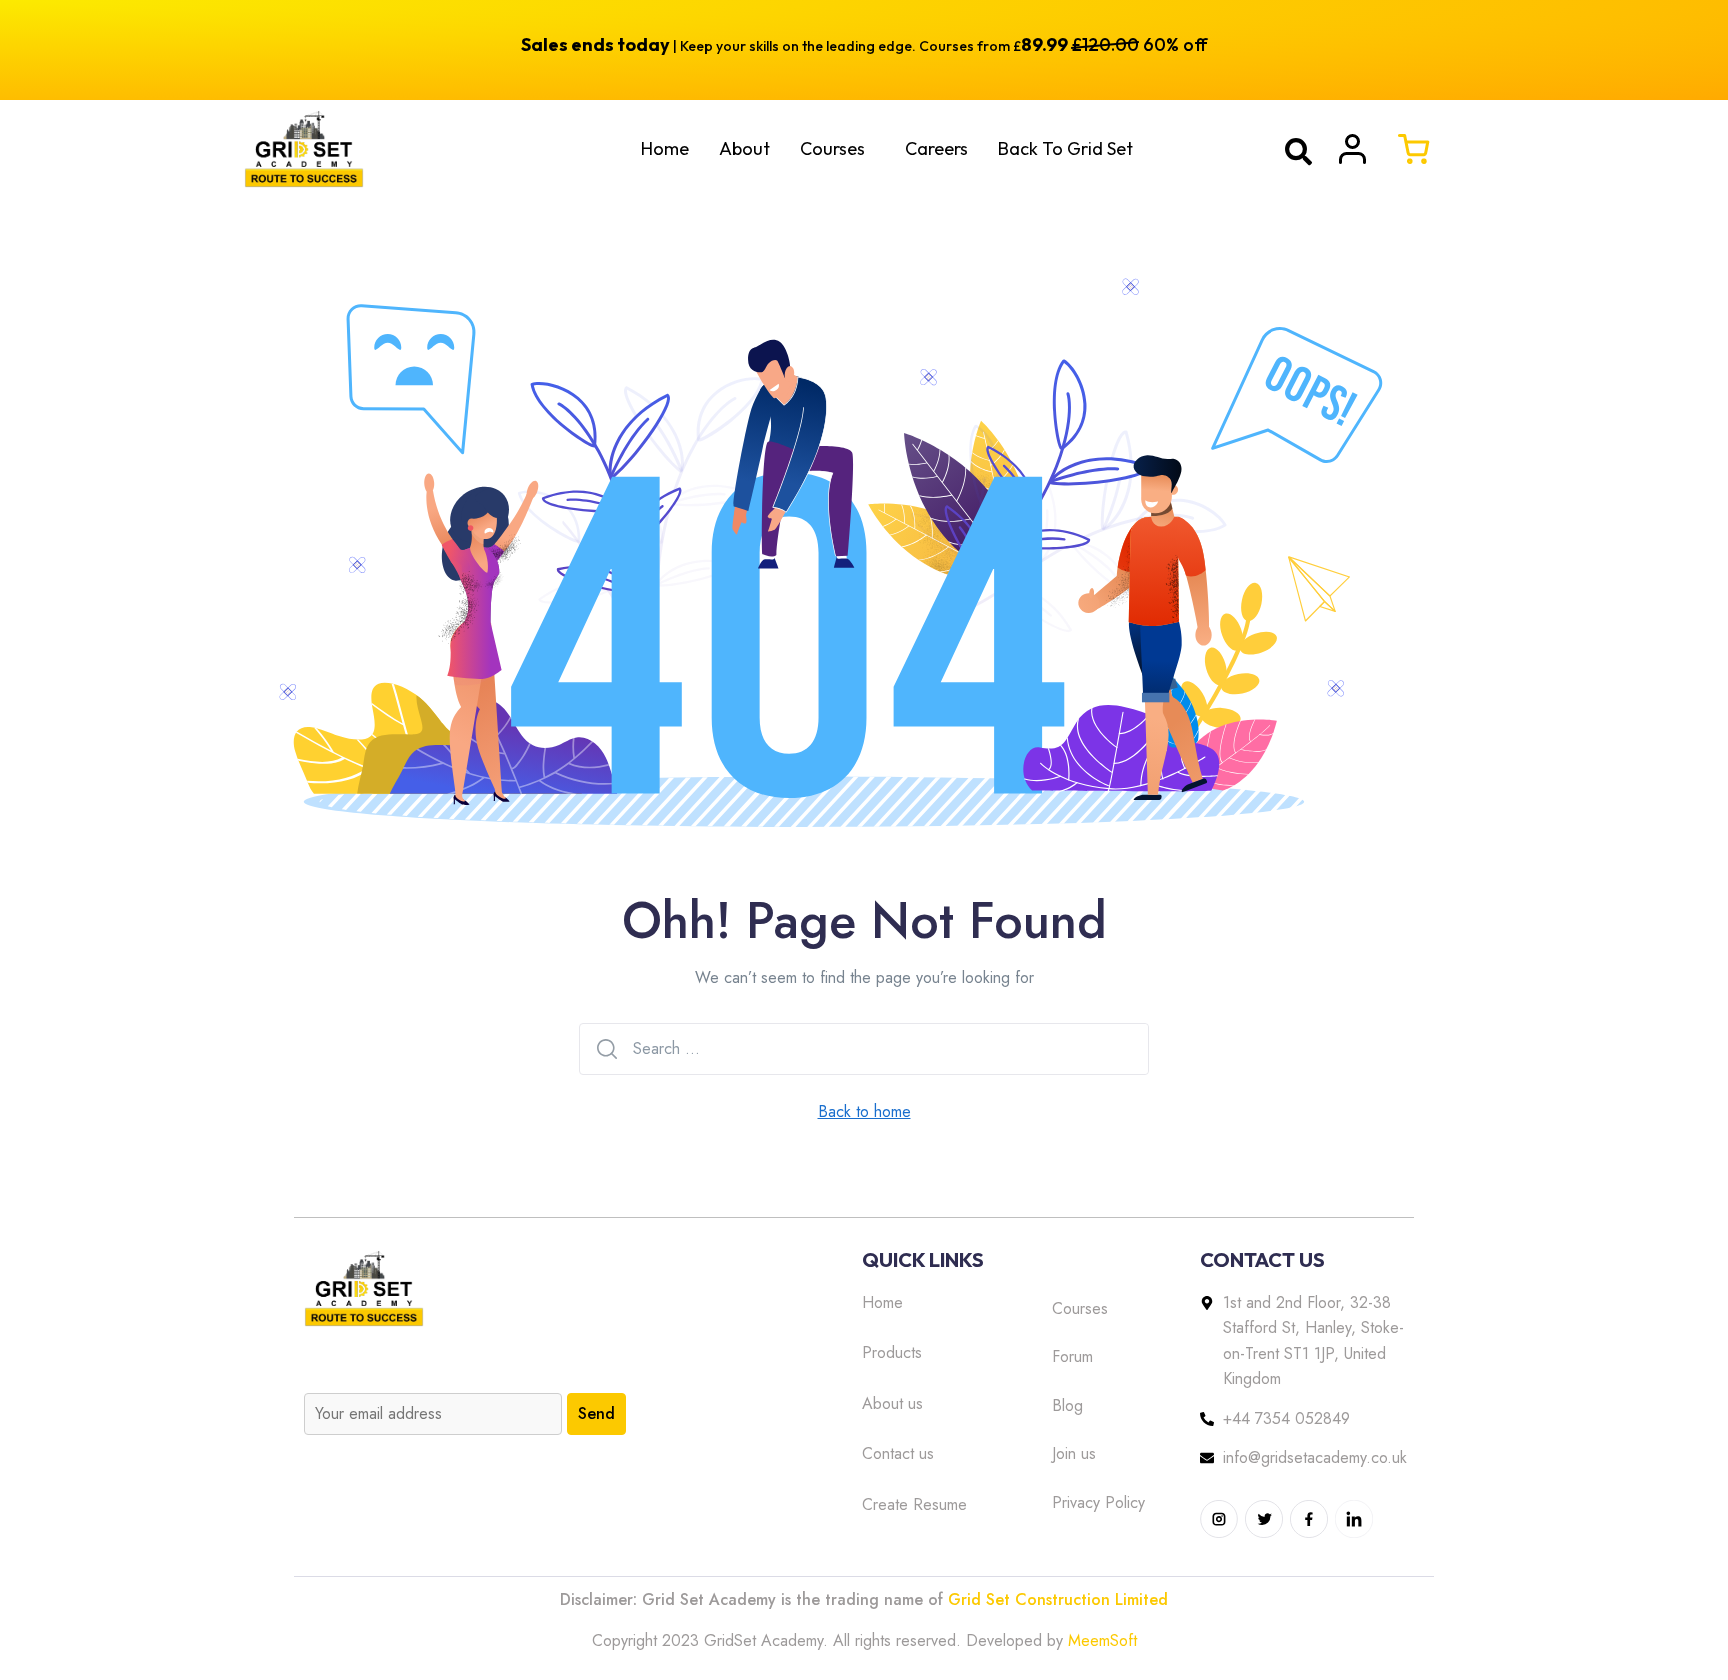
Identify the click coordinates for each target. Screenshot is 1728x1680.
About (744, 148)
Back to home (864, 1111)
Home (665, 148)
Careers (936, 148)
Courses (832, 148)
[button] (837, 149)
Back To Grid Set (1065, 148)
